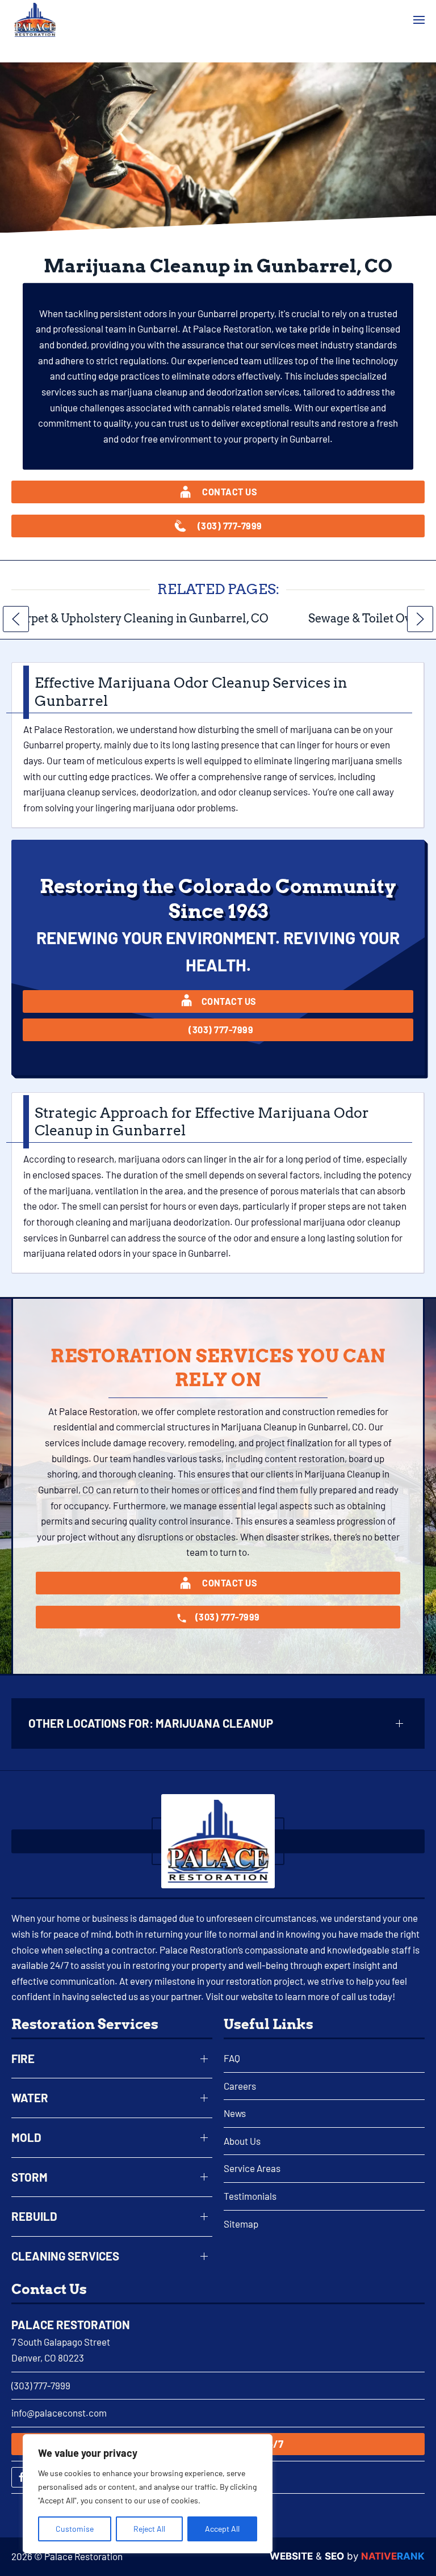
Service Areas (252, 2168)
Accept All (222, 2529)
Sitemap (241, 2224)
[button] (419, 20)
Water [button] (30, 2098)
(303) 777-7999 (41, 2385)
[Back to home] (35, 20)
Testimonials (250, 2196)
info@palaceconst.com (59, 2413)
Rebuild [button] (34, 2216)
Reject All (149, 2529)
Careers (240, 2086)
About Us (242, 2141)
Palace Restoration (71, 2325)
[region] (148, 2494)
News (235, 2113)
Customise (75, 2529)
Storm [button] (30, 2177)
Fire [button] (23, 2059)
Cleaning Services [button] (65, 2256)
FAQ (232, 2058)
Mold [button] (26, 2137)
